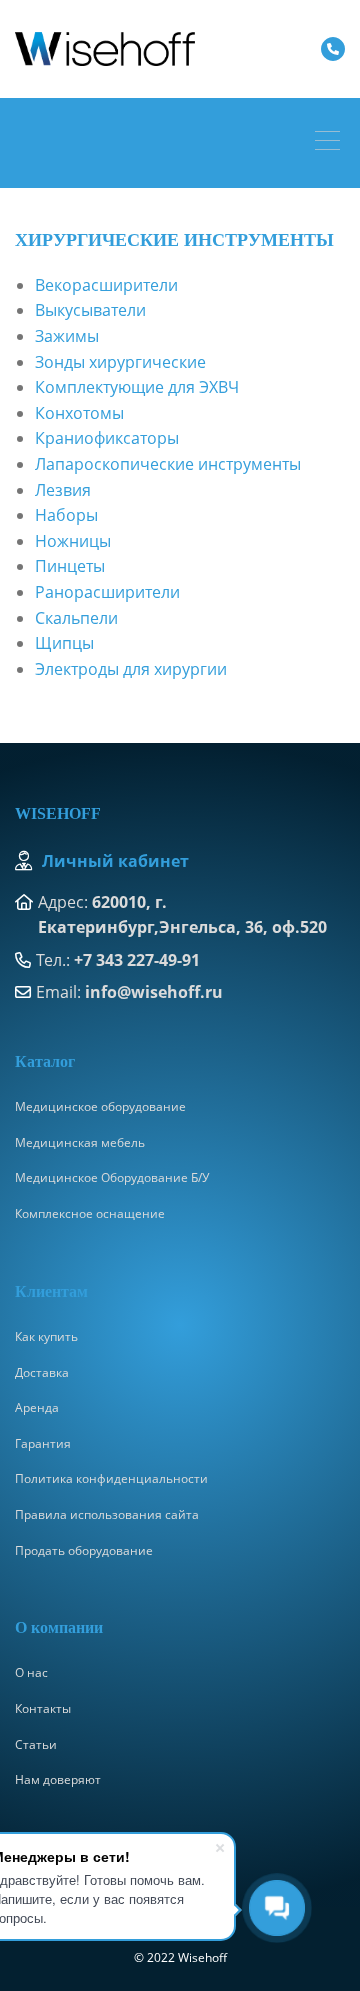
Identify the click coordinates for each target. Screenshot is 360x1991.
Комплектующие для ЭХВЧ (137, 387)
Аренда (37, 1407)
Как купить (46, 1336)
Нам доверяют (58, 1779)
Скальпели (76, 618)
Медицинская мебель (80, 1142)
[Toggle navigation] (332, 143)
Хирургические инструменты (174, 240)
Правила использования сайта (107, 1514)
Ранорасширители (107, 592)
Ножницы (73, 541)
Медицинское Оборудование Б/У (112, 1177)
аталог (51, 1061)
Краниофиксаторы (107, 438)
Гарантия (43, 1443)
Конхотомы (79, 413)
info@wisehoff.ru (154, 992)
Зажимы (67, 336)
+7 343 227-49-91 (137, 960)
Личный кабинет (115, 861)
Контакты (43, 1708)
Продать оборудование (84, 1550)
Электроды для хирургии (131, 669)
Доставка (42, 1372)
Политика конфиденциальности (111, 1478)
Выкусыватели (90, 310)
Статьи (36, 1744)
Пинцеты (70, 566)
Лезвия (63, 490)
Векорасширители (106, 285)
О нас (31, 1672)
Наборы (66, 515)
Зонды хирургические (120, 362)
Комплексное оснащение (90, 1213)
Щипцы (64, 643)
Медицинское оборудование (100, 1106)
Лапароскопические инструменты (168, 464)
